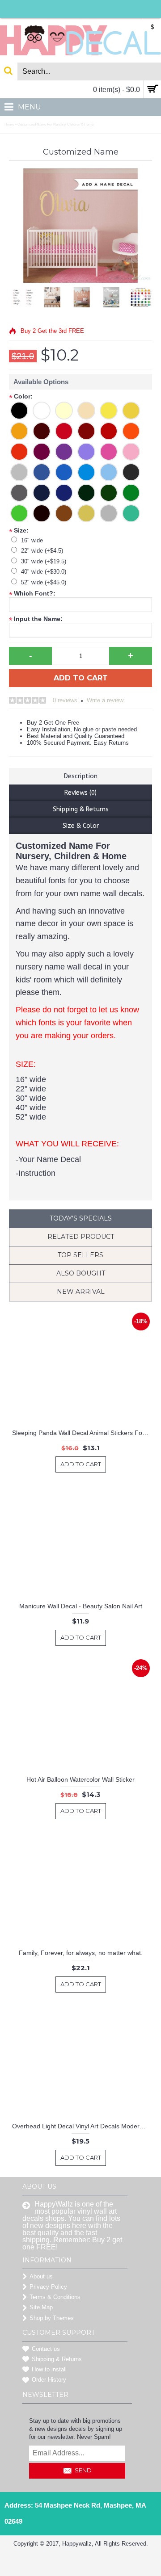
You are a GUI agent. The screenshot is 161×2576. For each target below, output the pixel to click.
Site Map (41, 2307)
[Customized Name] (46, 295)
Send (83, 2470)
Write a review (105, 700)
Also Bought (81, 1273)
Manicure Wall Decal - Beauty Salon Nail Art (81, 1606)
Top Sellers (80, 1255)
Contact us (46, 2349)
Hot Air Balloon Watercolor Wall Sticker (80, 1779)
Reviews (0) (80, 793)
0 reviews (65, 700)
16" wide (32, 540)
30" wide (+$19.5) (44, 561)
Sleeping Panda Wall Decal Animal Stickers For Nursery (82, 1433)
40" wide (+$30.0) (44, 572)
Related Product (81, 1237)
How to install (49, 2369)
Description (81, 776)
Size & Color (81, 826)
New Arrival (81, 1292)
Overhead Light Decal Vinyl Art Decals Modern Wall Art (82, 2126)
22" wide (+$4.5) (42, 551)
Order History (49, 2380)
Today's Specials (81, 1218)
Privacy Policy (48, 2287)
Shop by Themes (52, 2318)
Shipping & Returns (81, 809)
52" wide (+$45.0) (44, 582)
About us (41, 2276)
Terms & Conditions (55, 2297)
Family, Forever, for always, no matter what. (81, 1953)
